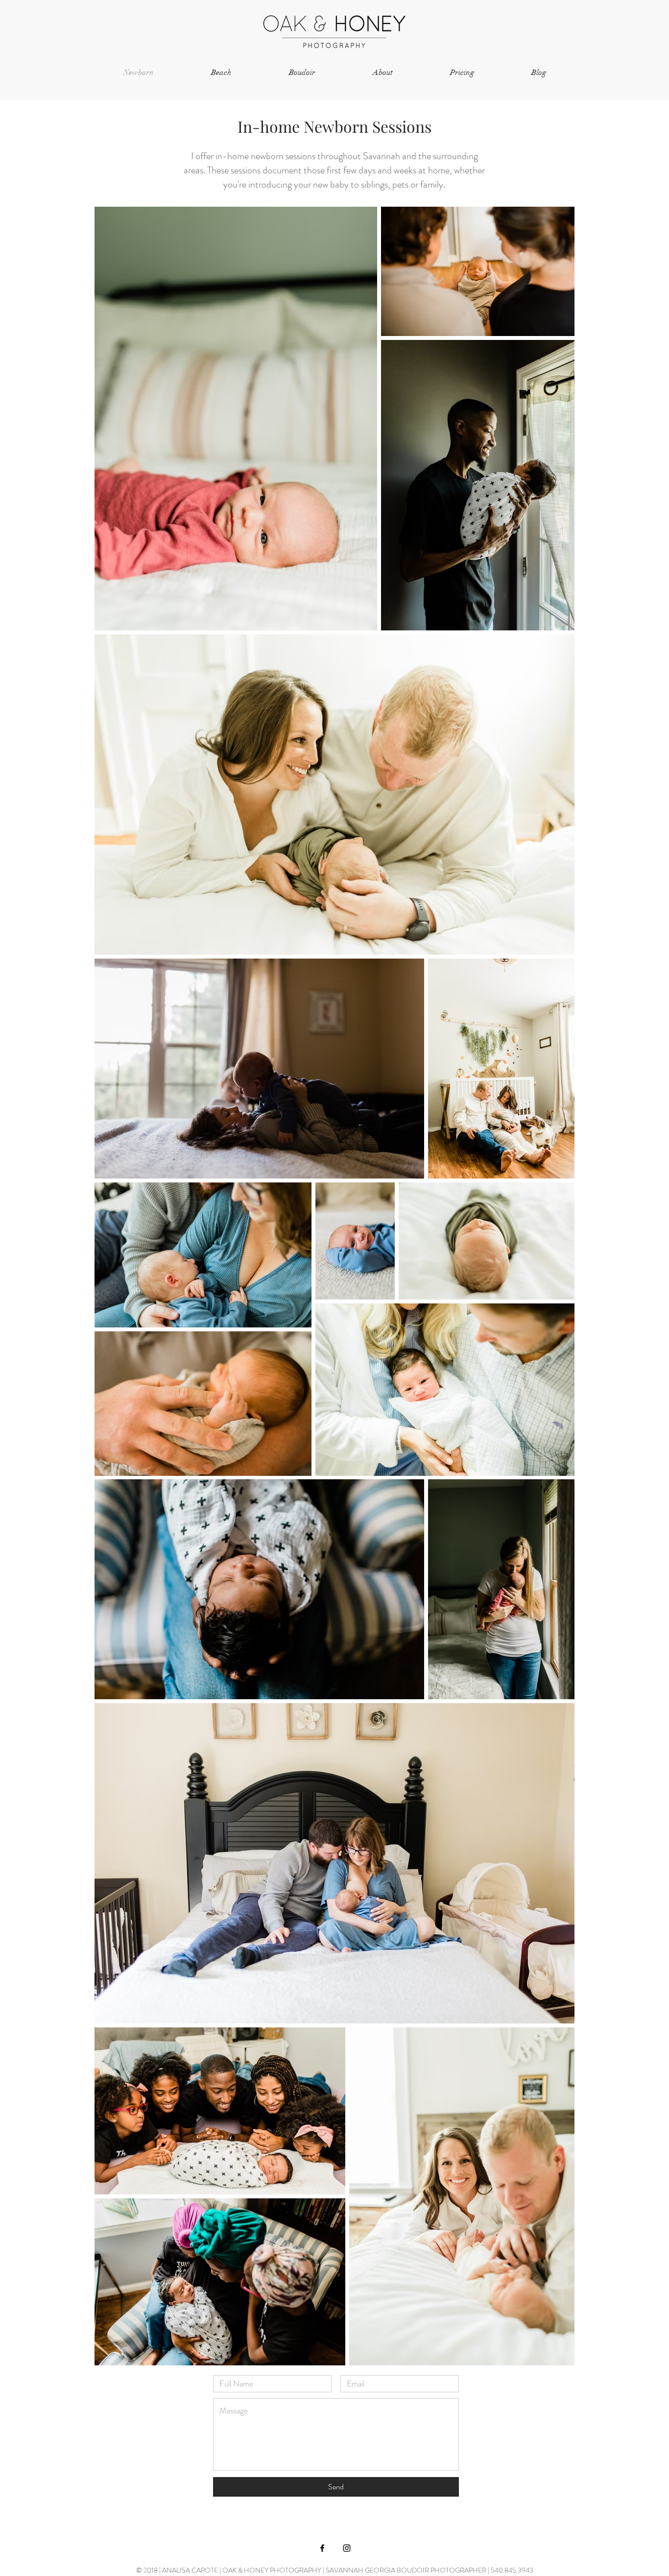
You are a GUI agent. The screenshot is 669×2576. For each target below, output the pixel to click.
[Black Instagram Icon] (347, 2548)
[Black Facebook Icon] (322, 2548)
